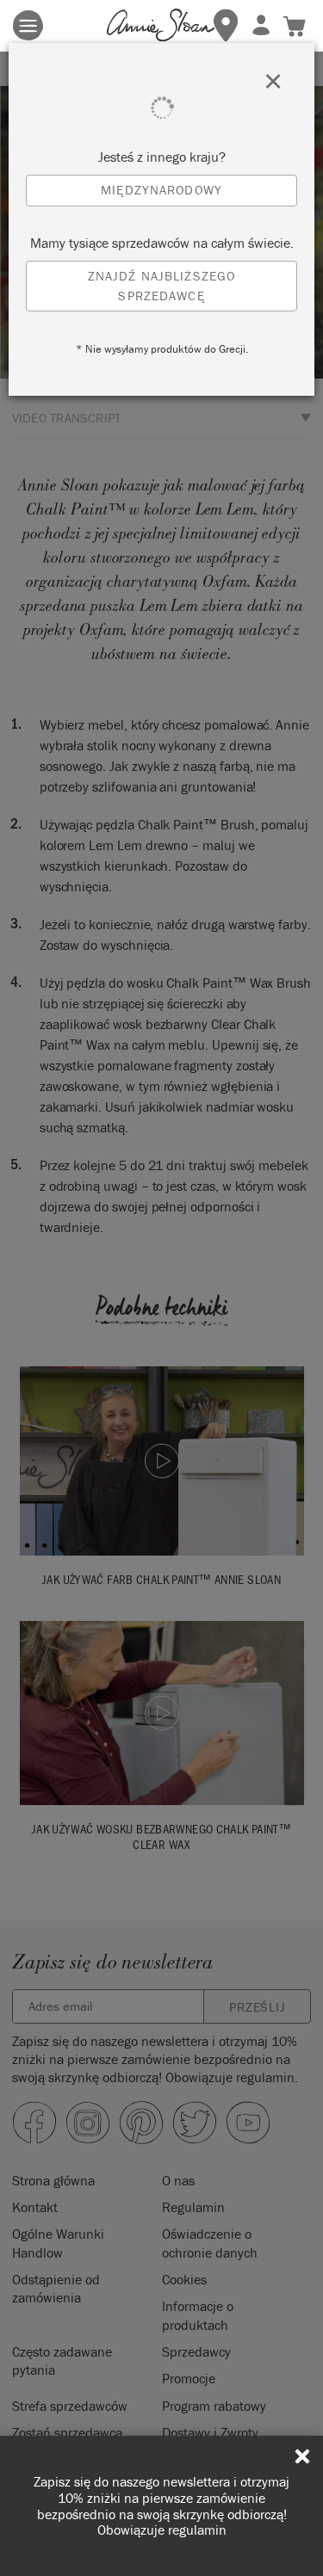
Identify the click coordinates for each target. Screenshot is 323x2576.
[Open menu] (28, 25)
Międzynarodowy (161, 190)
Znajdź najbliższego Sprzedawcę (161, 286)
